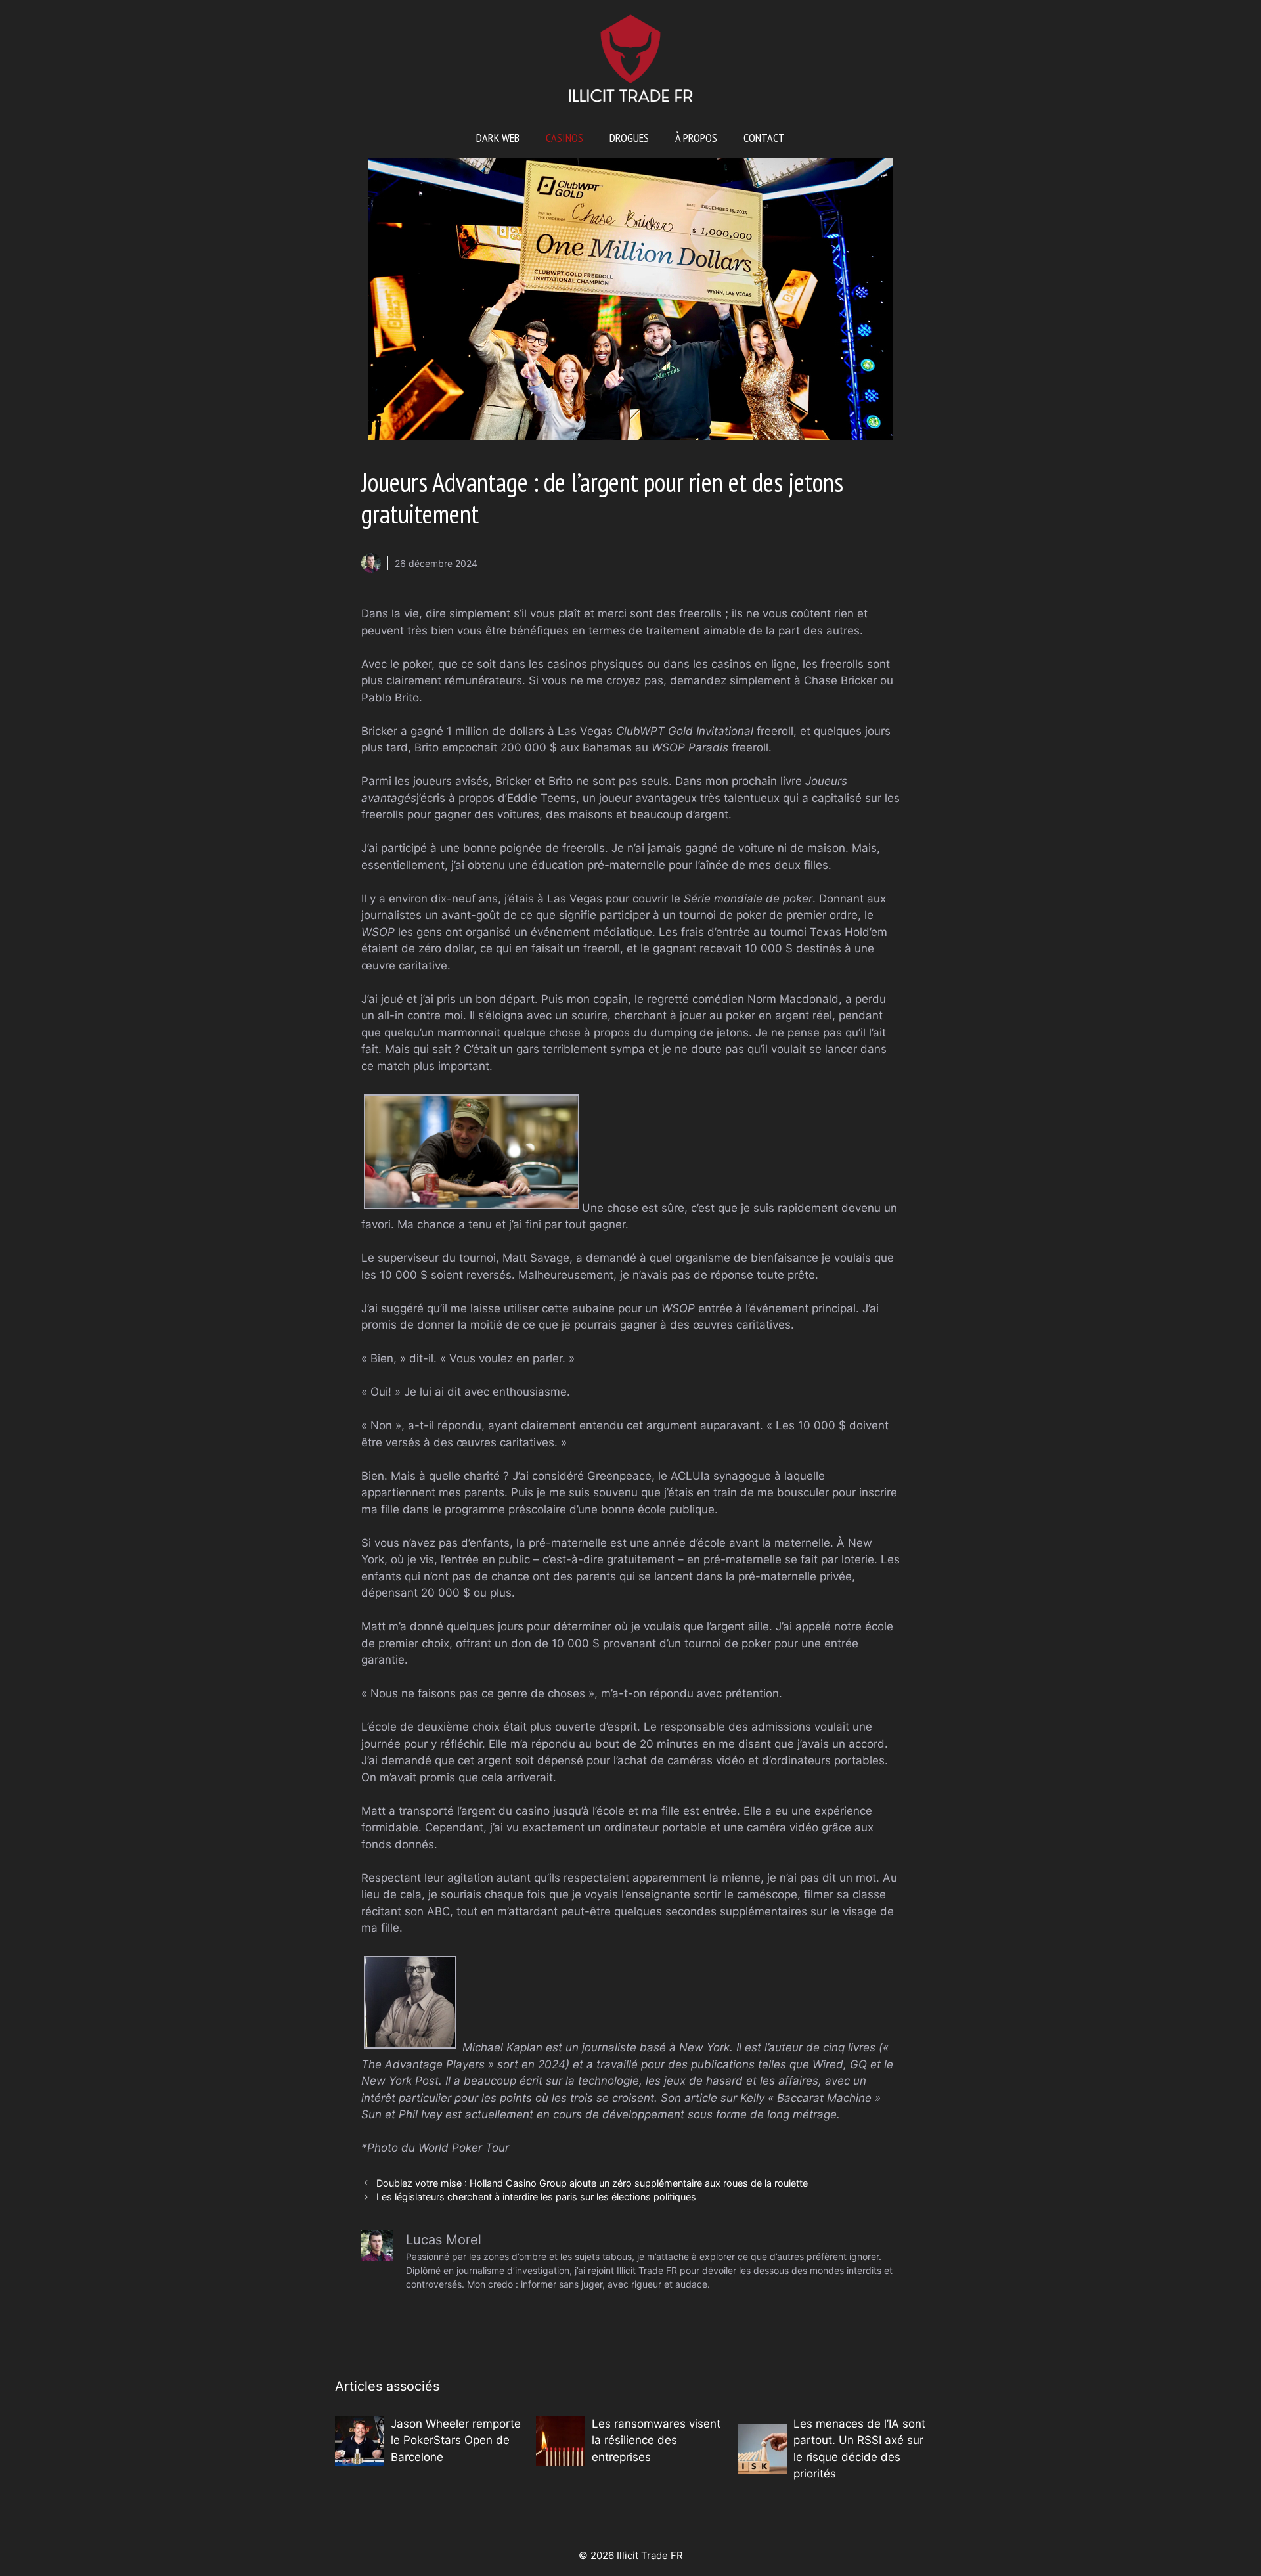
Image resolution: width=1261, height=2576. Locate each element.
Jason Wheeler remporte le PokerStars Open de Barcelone (456, 2440)
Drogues (629, 138)
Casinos (564, 138)
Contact (764, 138)
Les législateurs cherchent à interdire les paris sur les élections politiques (536, 2197)
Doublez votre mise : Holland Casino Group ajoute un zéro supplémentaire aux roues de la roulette (592, 2183)
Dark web (498, 138)
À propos (696, 138)
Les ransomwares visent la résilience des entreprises (656, 2440)
